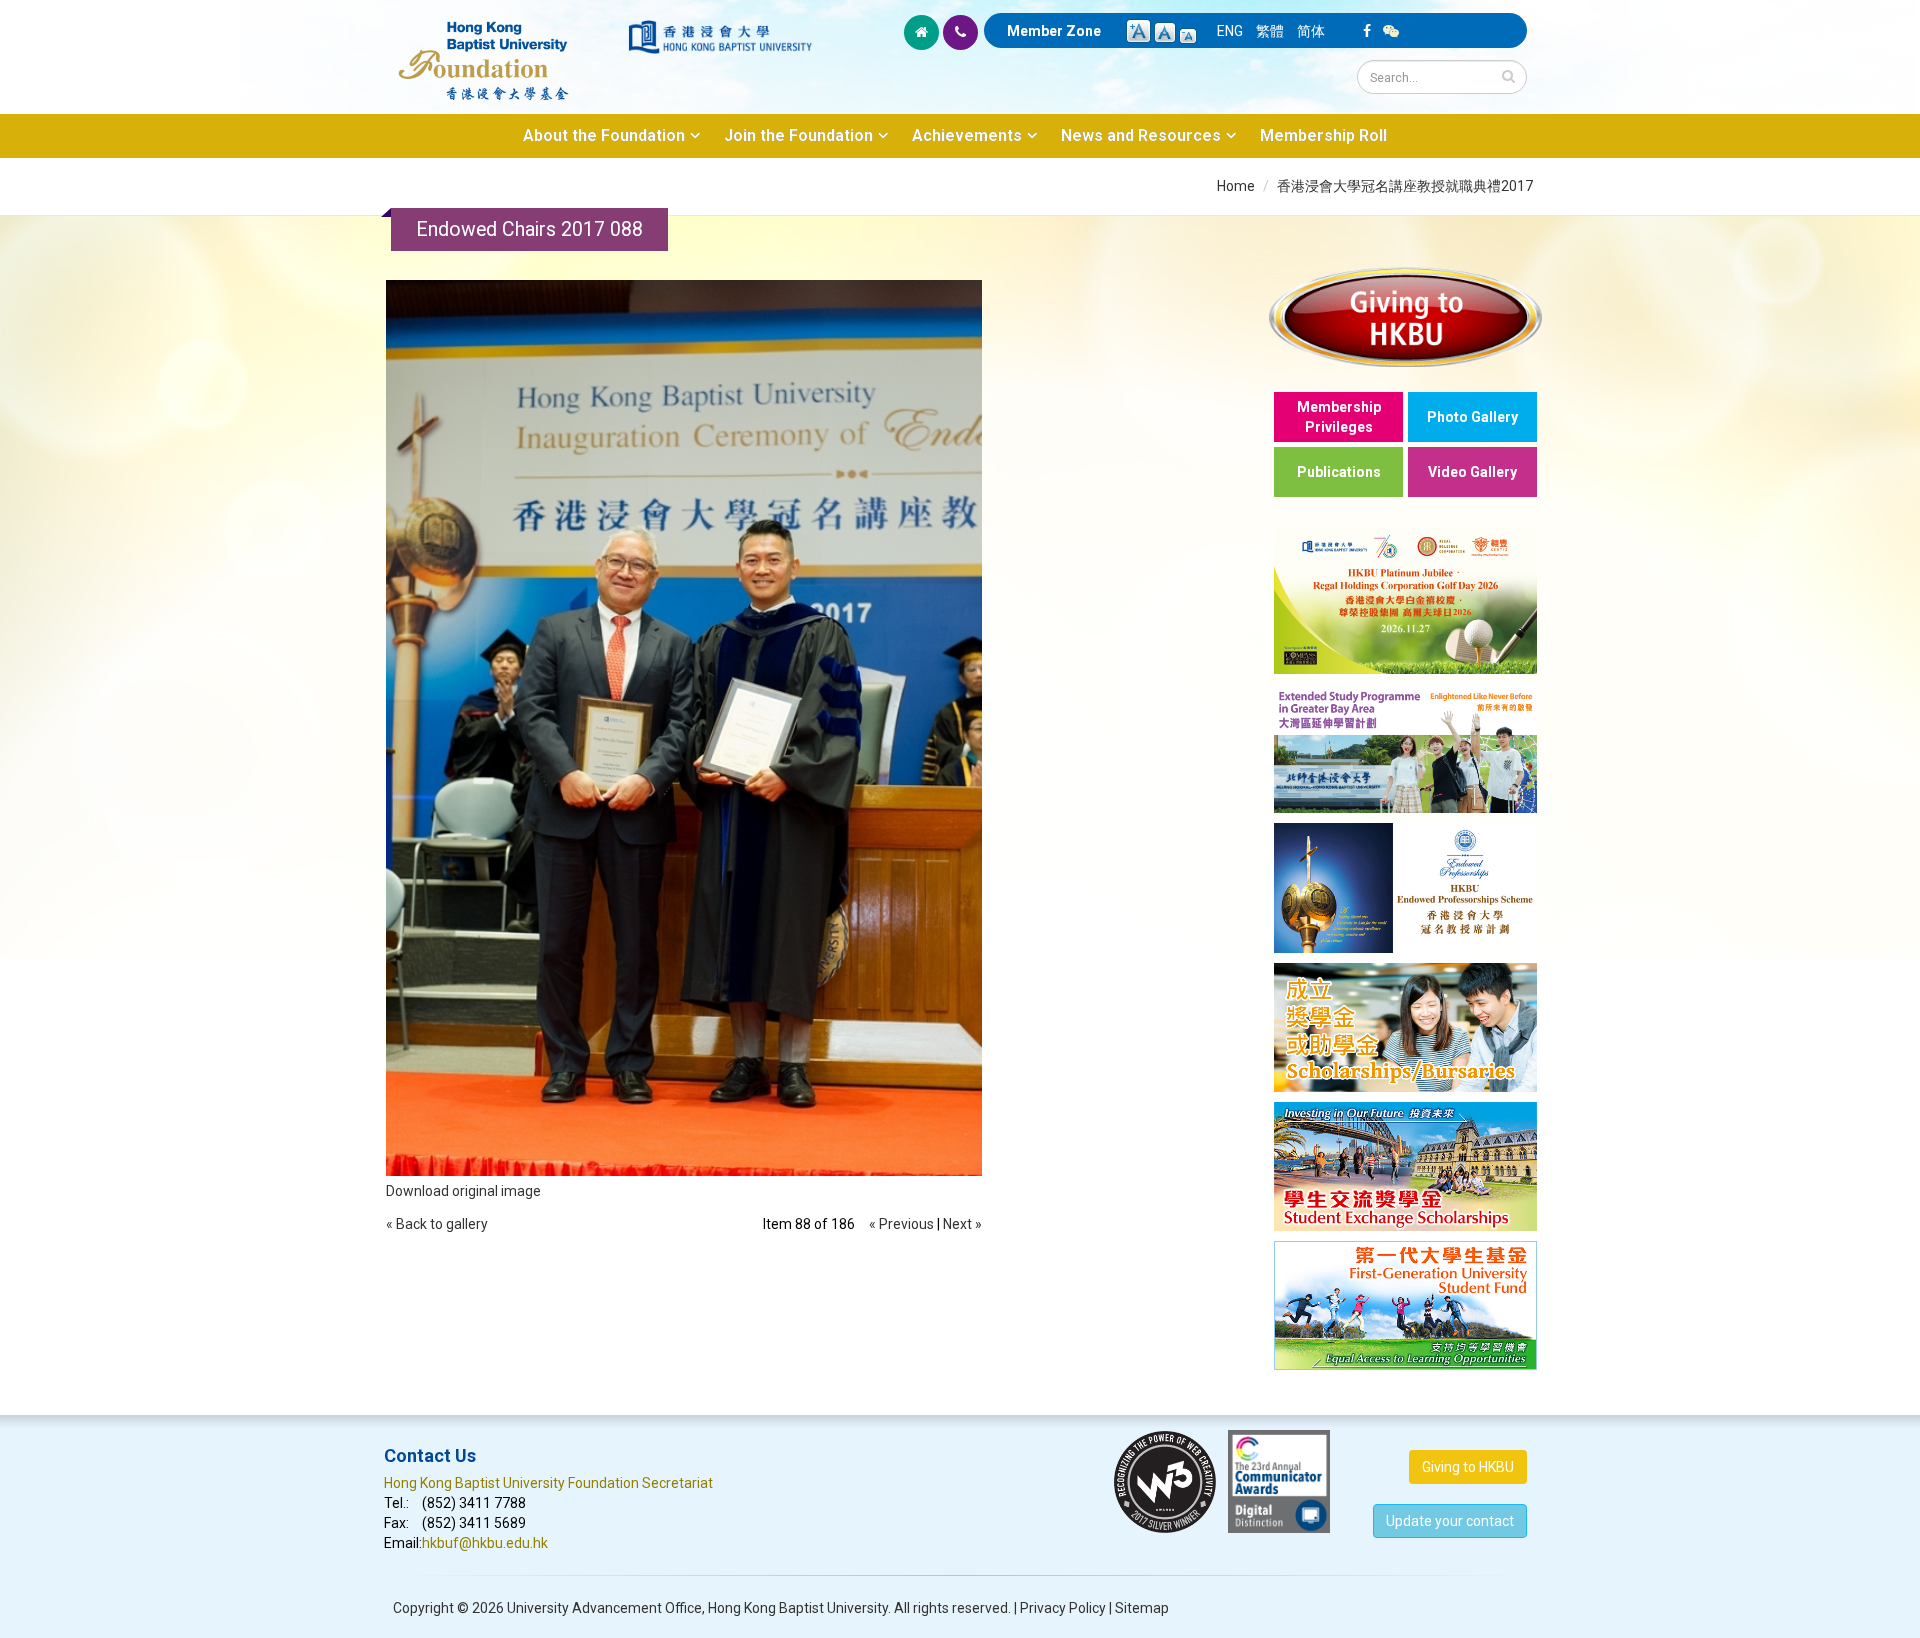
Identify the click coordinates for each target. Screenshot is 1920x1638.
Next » (962, 1224)
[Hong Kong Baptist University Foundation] (504, 50)
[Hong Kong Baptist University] (720, 37)
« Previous (901, 1224)
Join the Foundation (798, 135)
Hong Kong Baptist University (798, 1608)
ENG (1230, 31)
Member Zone (1054, 31)
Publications (1339, 472)
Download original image (463, 1191)
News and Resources (1141, 135)
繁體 (1270, 31)
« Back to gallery (437, 1224)
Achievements (967, 135)
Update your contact (1450, 1521)
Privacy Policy (1063, 1608)
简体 (1311, 31)
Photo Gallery (1472, 417)
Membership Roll (1323, 135)
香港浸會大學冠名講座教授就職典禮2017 (1405, 186)
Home (1236, 186)
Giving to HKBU (1468, 1467)
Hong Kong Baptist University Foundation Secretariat (548, 1483)
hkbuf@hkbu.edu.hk (485, 1543)
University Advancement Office (604, 1608)
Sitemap (1142, 1608)
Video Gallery (1472, 472)
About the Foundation (604, 135)
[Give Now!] (1405, 316)
